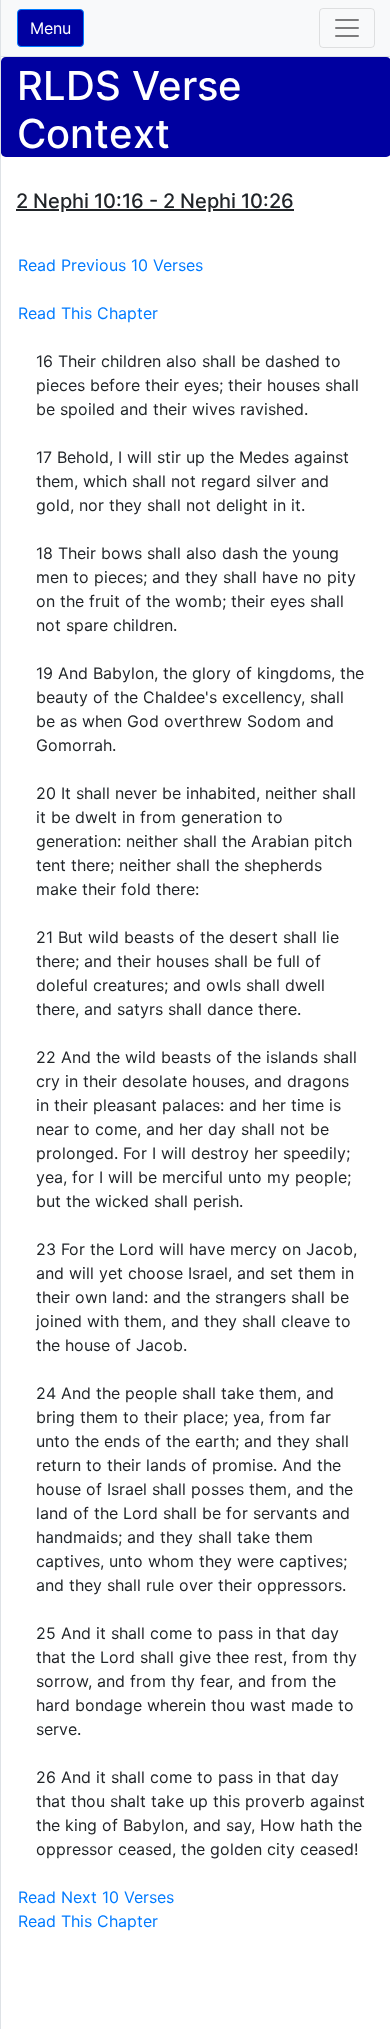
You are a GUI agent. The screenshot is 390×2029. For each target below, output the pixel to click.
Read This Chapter (88, 313)
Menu (50, 28)
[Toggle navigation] (347, 28)
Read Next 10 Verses (96, 1897)
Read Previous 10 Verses (110, 265)
